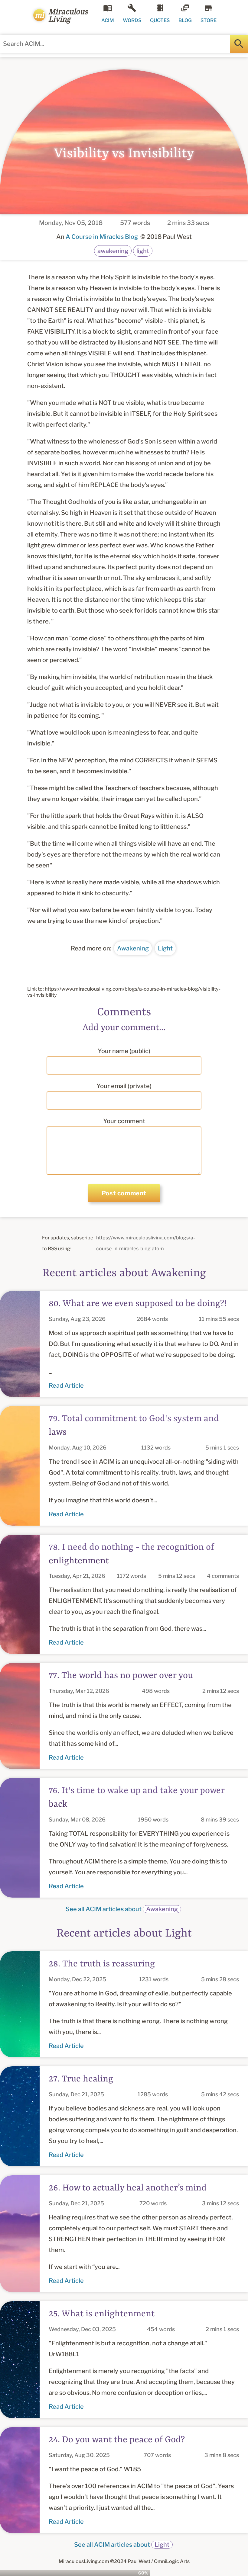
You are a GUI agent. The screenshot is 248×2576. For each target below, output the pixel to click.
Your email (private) (124, 1086)
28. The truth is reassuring (102, 1964)
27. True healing (81, 2079)
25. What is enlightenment (102, 2314)
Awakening (133, 948)
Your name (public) (124, 1051)
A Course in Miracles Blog (102, 237)
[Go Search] (239, 44)
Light (165, 948)
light (143, 251)
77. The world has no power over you (121, 1676)
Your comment (124, 1121)
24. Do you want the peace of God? (117, 2440)
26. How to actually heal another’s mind (128, 2188)
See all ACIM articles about (122, 1909)
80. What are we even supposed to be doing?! (138, 1304)
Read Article (66, 1386)
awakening (113, 251)
